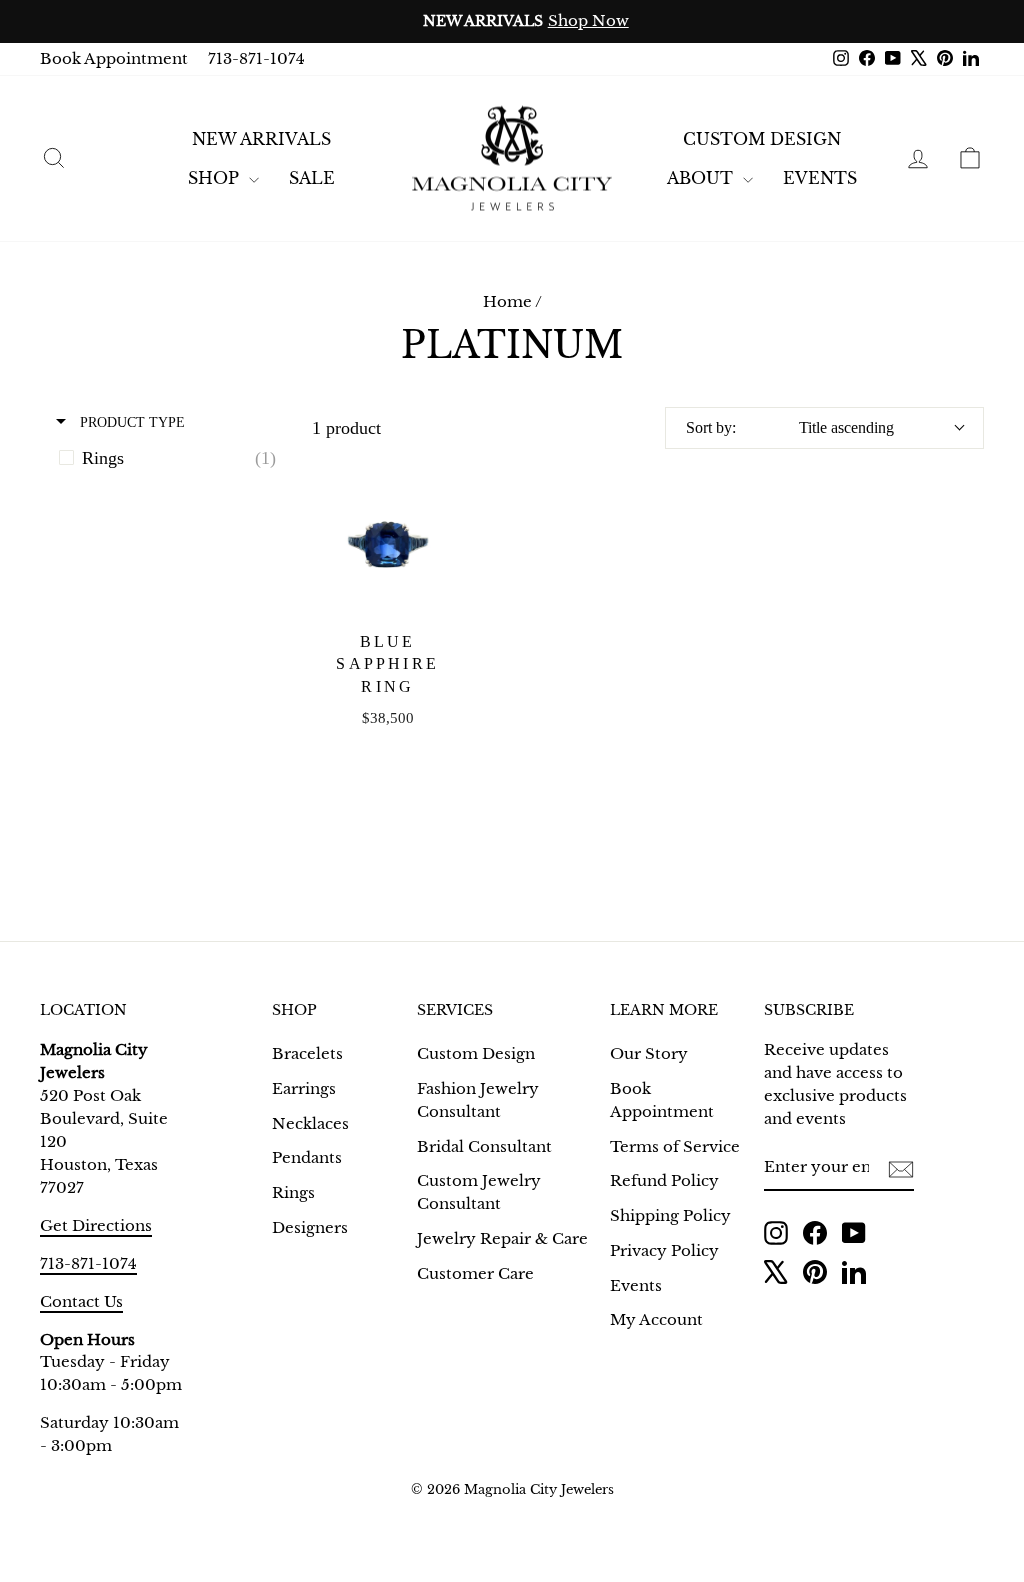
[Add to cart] (436, 502)
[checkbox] (172, 458)
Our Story (649, 1053)
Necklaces (310, 1123)
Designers (310, 1227)
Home (507, 301)
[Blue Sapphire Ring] (388, 545)
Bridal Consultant (484, 1146)
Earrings (304, 1088)
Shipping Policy (670, 1215)
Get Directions (96, 1225)
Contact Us (81, 1301)
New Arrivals (261, 139)
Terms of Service (675, 1146)
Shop (216, 178)
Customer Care (475, 1273)
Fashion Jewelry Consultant (478, 1100)
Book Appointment (114, 58)
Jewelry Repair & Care (502, 1238)
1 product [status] (346, 428)
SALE (312, 178)
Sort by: (790, 427)
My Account (656, 1319)
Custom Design (762, 139)
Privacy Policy (664, 1250)
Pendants (307, 1157)
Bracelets (307, 1053)
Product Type (130, 422)
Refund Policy (664, 1180)
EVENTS (820, 178)
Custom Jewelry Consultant (479, 1192)
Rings (293, 1192)
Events (636, 1285)
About (702, 178)
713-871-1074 (256, 58)
